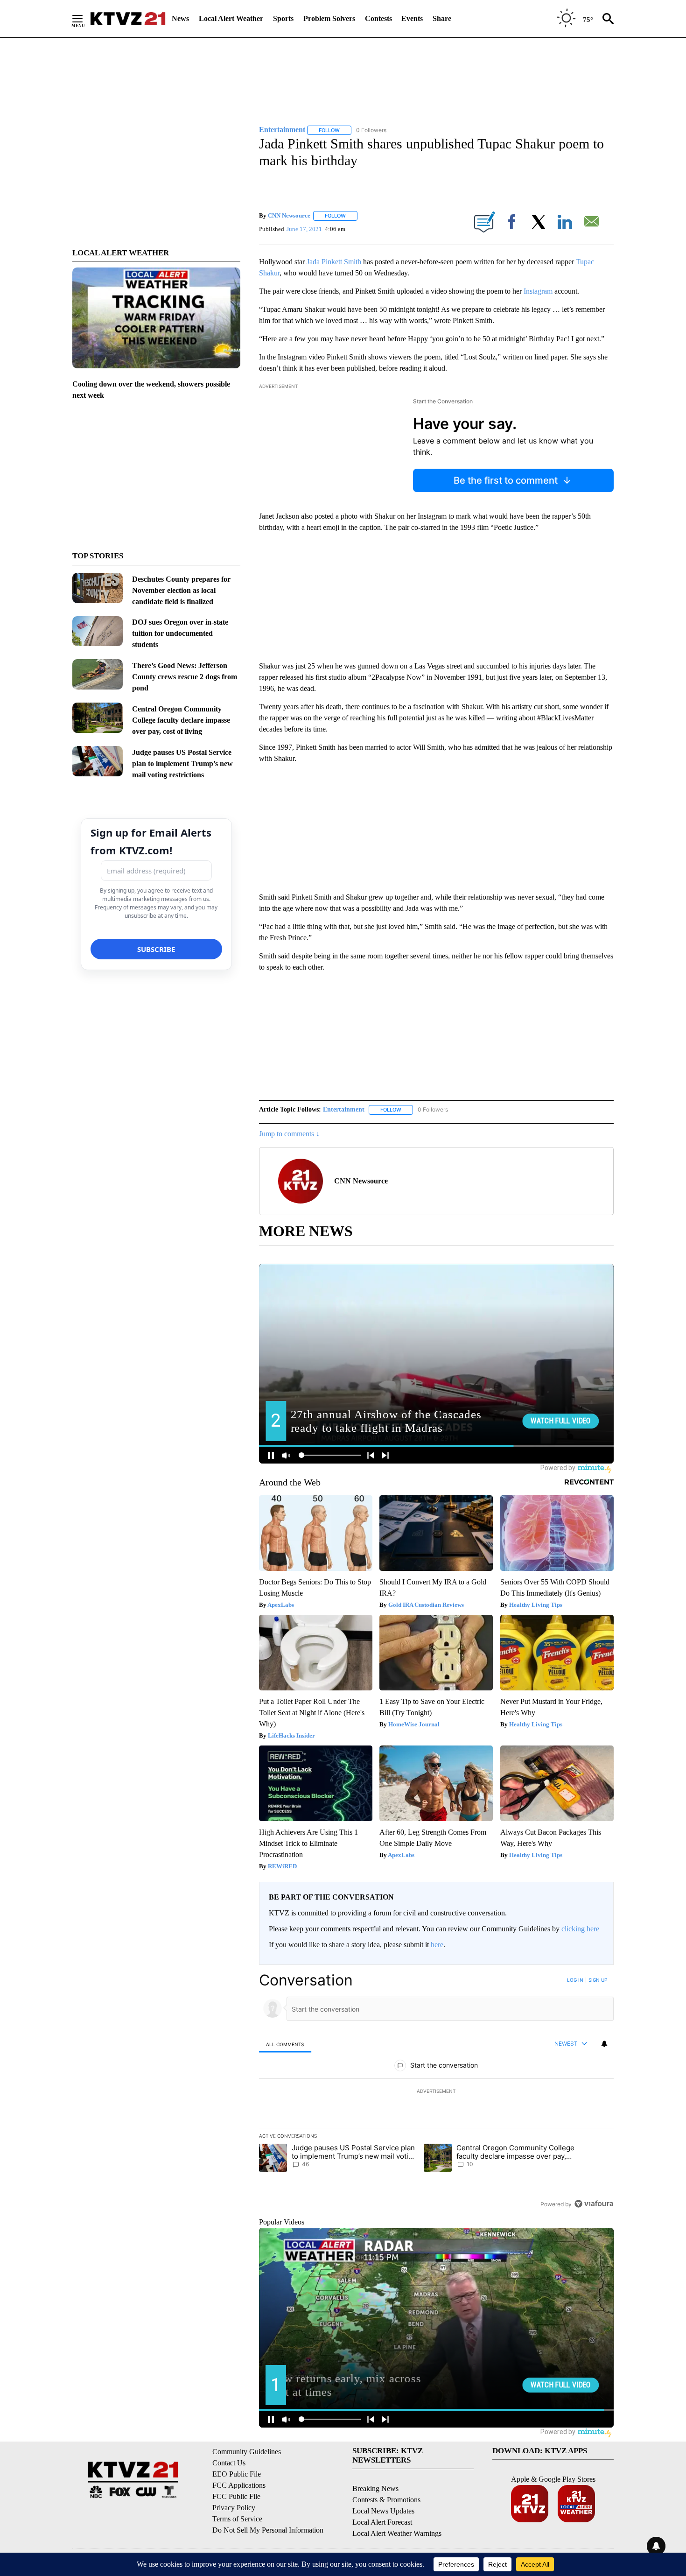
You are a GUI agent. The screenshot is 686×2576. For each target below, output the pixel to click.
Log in (575, 1980)
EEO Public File (237, 2474)
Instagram (538, 291)
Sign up (598, 1980)
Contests (378, 18)
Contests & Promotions (386, 2500)
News (180, 18)
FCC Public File (236, 2496)
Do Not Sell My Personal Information (268, 2530)
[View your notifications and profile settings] (604, 2044)
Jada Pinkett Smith (334, 262)
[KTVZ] (128, 19)
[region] (436, 2092)
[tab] (285, 2044)
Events (412, 18)
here (437, 1945)
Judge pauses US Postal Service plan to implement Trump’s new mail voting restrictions (182, 764)
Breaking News (375, 2488)
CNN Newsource (289, 215)
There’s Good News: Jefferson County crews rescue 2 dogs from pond (185, 677)
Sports (283, 18)
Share (442, 18)
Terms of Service (237, 2519)
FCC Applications (239, 2485)
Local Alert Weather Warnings (397, 2533)
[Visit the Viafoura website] (594, 2204)
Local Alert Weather (231, 18)
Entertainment (344, 1109)
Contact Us (229, 2463)
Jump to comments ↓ (289, 1134)
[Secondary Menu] (84, 19)
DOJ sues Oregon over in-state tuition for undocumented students (180, 633)
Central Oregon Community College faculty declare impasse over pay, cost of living (181, 720)
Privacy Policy (234, 2508)
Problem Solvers (329, 18)
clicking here (580, 1929)
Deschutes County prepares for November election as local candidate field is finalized (181, 590)
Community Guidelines (247, 2452)
